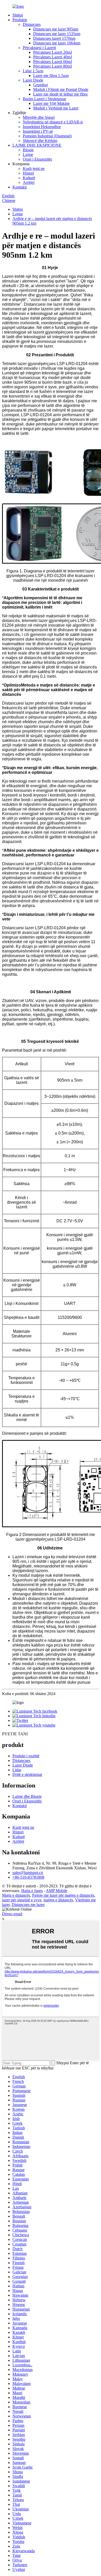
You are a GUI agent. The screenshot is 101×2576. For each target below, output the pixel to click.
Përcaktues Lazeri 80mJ (53, 66)
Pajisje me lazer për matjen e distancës (63, 1895)
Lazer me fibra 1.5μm (51, 76)
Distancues (32, 24)
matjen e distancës (58, 1900)
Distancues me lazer (28, 1905)
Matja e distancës (16, 1895)
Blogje (28, 150)
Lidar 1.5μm (33, 71)
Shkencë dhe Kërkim (40, 141)
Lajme (28, 155)
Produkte (20, 20)
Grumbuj (41, 85)
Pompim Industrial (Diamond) (47, 136)
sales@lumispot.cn (28, 1873)
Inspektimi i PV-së (38, 131)
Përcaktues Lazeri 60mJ (53, 62)
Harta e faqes (32, 1891)
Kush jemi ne (34, 168)
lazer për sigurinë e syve (22, 1900)
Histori (28, 173)
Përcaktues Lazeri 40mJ (53, 57)
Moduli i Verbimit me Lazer (56, 108)
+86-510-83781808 (28, 1877)
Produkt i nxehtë (26, 1756)
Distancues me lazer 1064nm (57, 43)
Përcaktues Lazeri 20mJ (53, 52)
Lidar (17, 1770)
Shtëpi (18, 15)
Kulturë (29, 178)
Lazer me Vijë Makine (51, 103)
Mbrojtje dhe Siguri (39, 117)
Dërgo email (12, 1914)
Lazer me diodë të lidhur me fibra (60, 94)
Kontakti (20, 187)
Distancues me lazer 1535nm (57, 34)
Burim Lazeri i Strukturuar (44, 99)
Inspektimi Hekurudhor (42, 127)
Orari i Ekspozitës (37, 159)
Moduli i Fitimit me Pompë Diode (61, 89)
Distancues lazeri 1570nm (54, 38)
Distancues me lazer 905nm (56, 29)
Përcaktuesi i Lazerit (39, 48)
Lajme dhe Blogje (27, 1796)
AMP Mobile (57, 1891)
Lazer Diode (33, 80)
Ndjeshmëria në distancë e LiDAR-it (53, 122)
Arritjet (29, 182)
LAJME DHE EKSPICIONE (37, 145)
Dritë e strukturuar (27, 1774)
